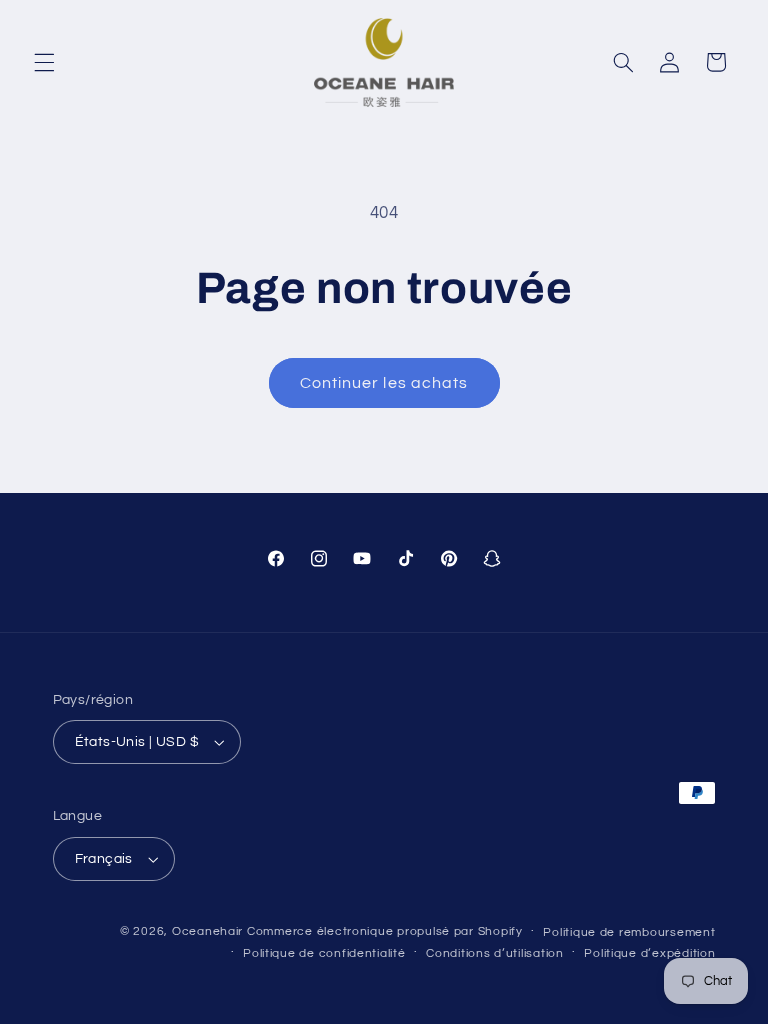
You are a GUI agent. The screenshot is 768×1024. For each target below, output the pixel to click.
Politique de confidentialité (324, 953)
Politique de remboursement (629, 932)
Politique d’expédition (649, 953)
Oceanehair (207, 931)
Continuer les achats (384, 383)
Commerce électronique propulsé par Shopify (385, 931)
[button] (44, 62)
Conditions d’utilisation (495, 953)
